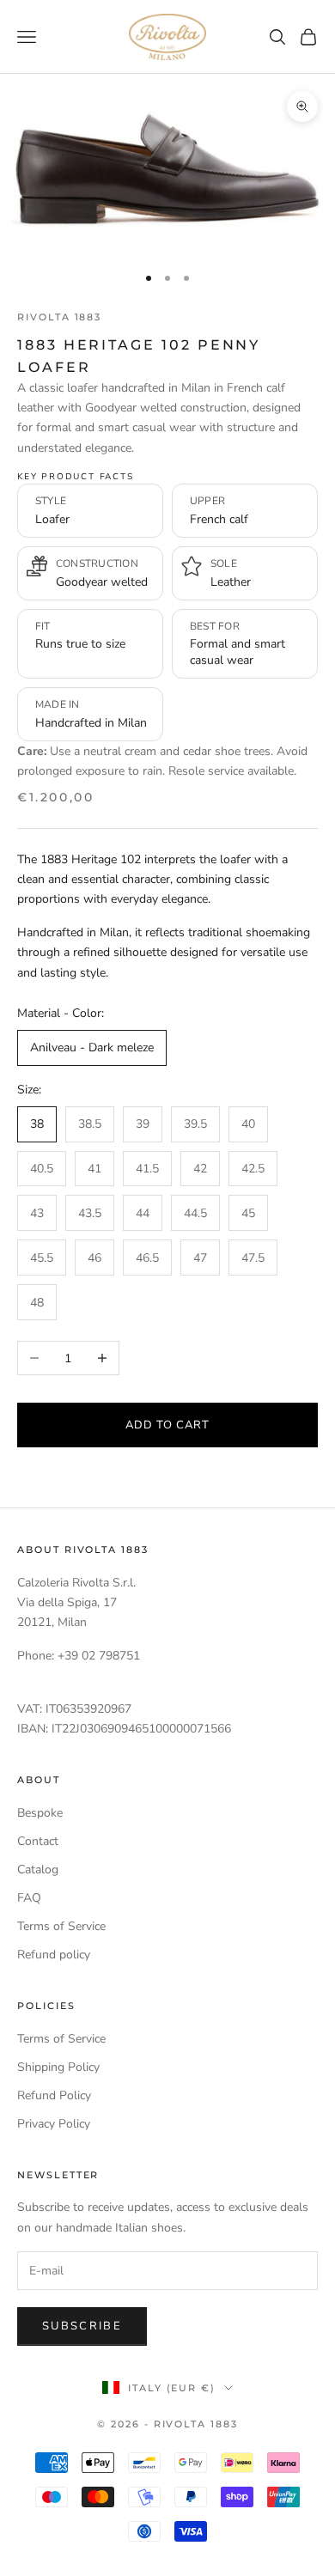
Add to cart (167, 1425)
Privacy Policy (54, 2124)
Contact (38, 1841)
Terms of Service (61, 1926)
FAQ (29, 1898)
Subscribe (82, 2326)
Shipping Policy (58, 2067)
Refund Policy (54, 2095)
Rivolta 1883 (59, 317)
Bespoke (40, 1813)
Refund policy (54, 1955)
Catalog (38, 1870)
